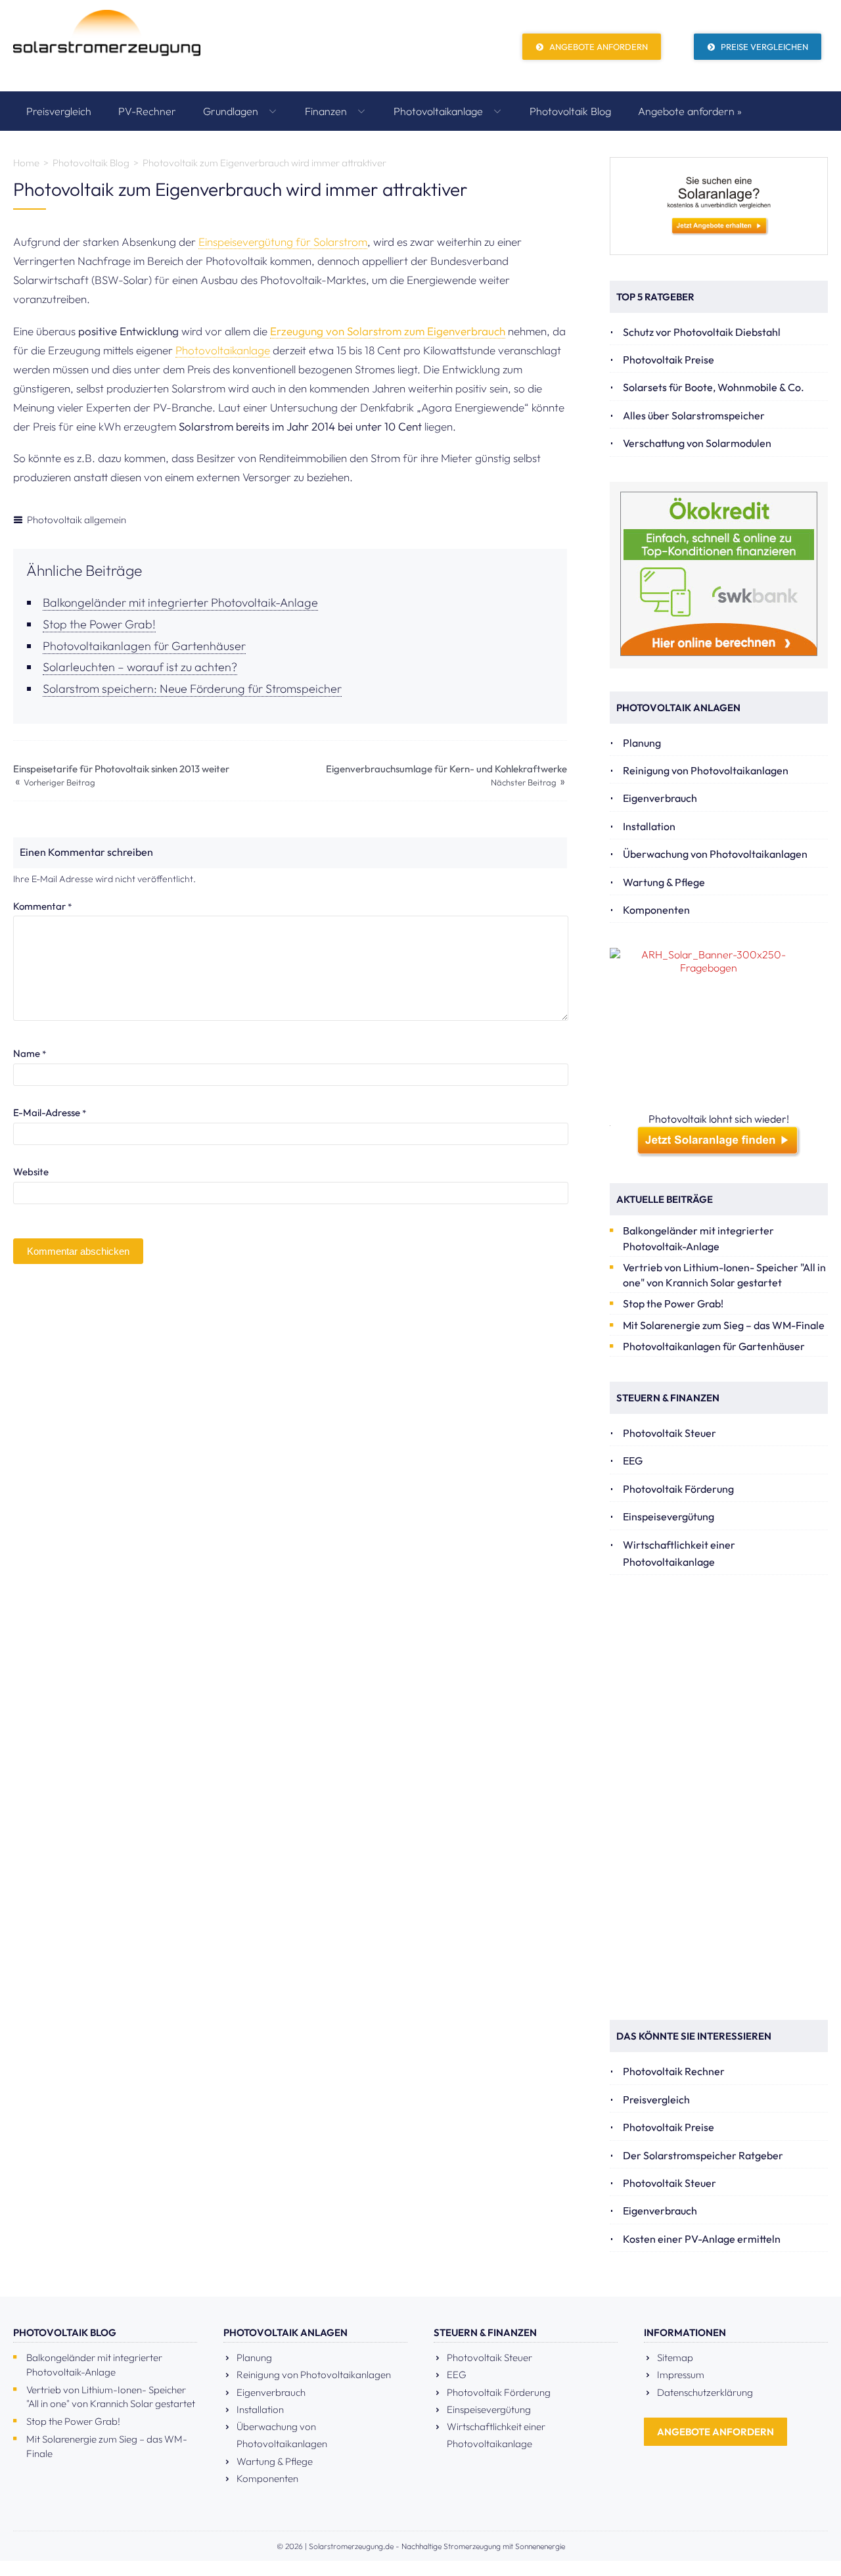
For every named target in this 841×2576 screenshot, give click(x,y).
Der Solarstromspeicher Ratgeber (703, 2155)
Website (31, 1172)
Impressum (681, 2375)
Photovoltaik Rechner (674, 2071)
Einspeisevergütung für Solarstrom (283, 242)
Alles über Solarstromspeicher (694, 415)
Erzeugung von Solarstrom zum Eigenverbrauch (388, 331)
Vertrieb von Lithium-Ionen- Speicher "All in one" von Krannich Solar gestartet (724, 1275)
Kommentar (42, 906)
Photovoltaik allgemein (77, 520)
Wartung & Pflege (664, 882)
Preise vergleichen (763, 47)
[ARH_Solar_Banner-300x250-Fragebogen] (719, 1030)
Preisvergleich (59, 111)
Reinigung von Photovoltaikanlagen (706, 770)
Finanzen (327, 111)
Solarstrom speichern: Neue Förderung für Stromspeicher (192, 689)
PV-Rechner (147, 111)
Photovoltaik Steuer (670, 1433)
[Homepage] (107, 46)
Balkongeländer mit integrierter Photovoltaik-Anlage (180, 602)
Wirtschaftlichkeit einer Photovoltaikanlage (679, 1553)
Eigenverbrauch (660, 798)
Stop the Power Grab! (99, 624)
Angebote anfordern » (690, 111)
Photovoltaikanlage (440, 111)
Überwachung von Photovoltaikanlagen (715, 854)
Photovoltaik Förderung (678, 1489)
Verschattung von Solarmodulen (697, 443)
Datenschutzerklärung (705, 2392)
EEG (633, 1461)
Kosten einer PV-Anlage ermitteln (702, 2239)
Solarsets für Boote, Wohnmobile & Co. (714, 387)
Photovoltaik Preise (669, 360)
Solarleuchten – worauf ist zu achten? (140, 667)
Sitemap (675, 2357)
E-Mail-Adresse (50, 1112)
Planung (642, 743)
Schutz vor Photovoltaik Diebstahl (702, 332)
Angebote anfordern (598, 47)
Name (30, 1053)
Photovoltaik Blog (570, 111)
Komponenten (656, 910)
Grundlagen (232, 111)
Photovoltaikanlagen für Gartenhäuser (144, 646)
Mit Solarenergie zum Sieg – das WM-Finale (724, 1325)
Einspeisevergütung (669, 1516)
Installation (649, 826)
